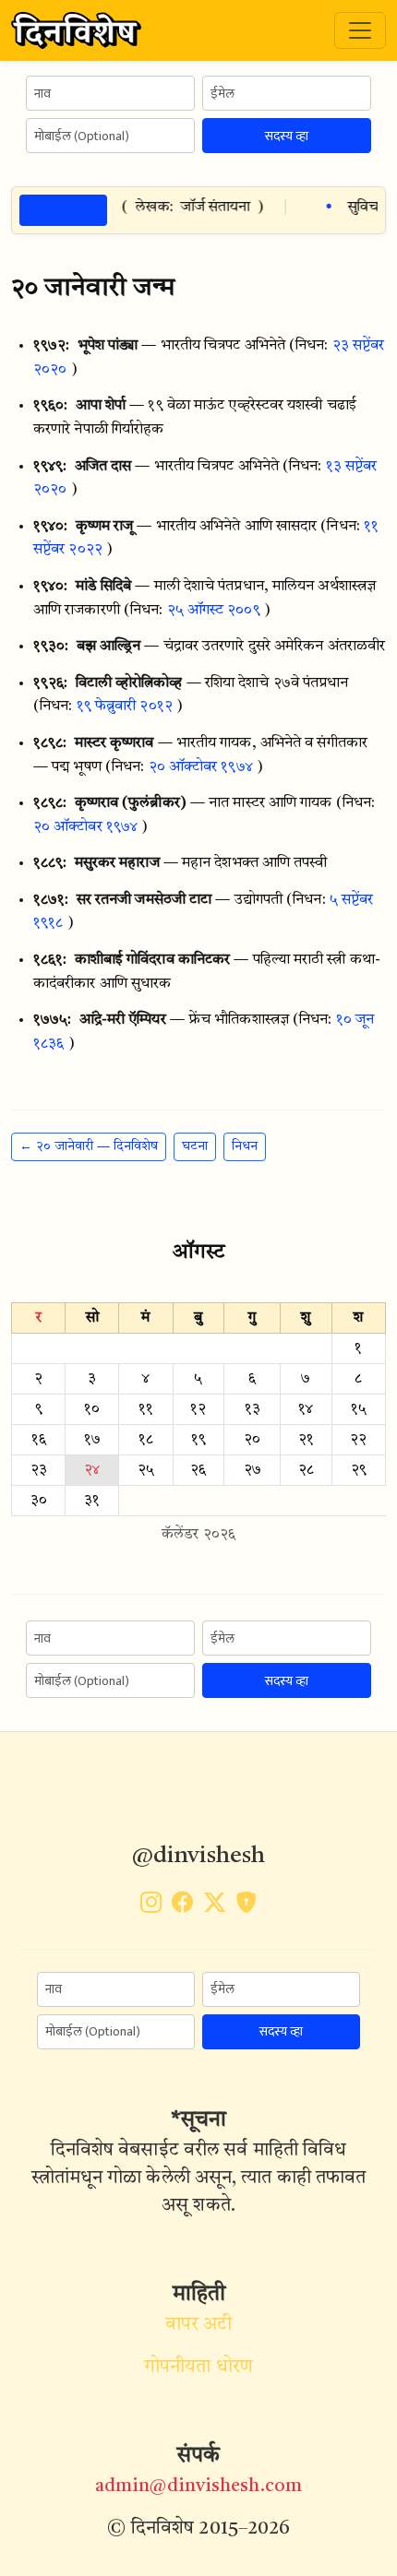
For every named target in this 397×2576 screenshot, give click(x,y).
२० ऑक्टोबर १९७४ (201, 767)
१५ (359, 1409)
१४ (306, 1409)
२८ (306, 1470)
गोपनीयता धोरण (198, 2368)
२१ (306, 1440)
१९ (198, 1440)
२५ (146, 1470)
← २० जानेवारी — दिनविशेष (89, 1146)
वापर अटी (199, 2325)
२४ (92, 1470)
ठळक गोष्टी (63, 210)
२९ (359, 1470)
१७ (92, 1440)
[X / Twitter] (215, 1906)
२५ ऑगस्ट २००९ (214, 611)
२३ (39, 1470)
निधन (245, 1146)
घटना (195, 1146)
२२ (358, 1440)
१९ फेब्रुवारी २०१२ (125, 706)
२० (252, 1440)
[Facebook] (182, 1906)
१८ (146, 1440)
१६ (39, 1440)
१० (92, 1409)
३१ (92, 1501)
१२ (198, 1409)
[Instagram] (151, 1906)
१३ (253, 1409)
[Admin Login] (246, 1906)
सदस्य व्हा (287, 136)
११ (146, 1409)
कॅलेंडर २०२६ (198, 1535)
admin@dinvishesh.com (198, 2487)
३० (39, 1501)
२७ (253, 1470)
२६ (198, 1470)
